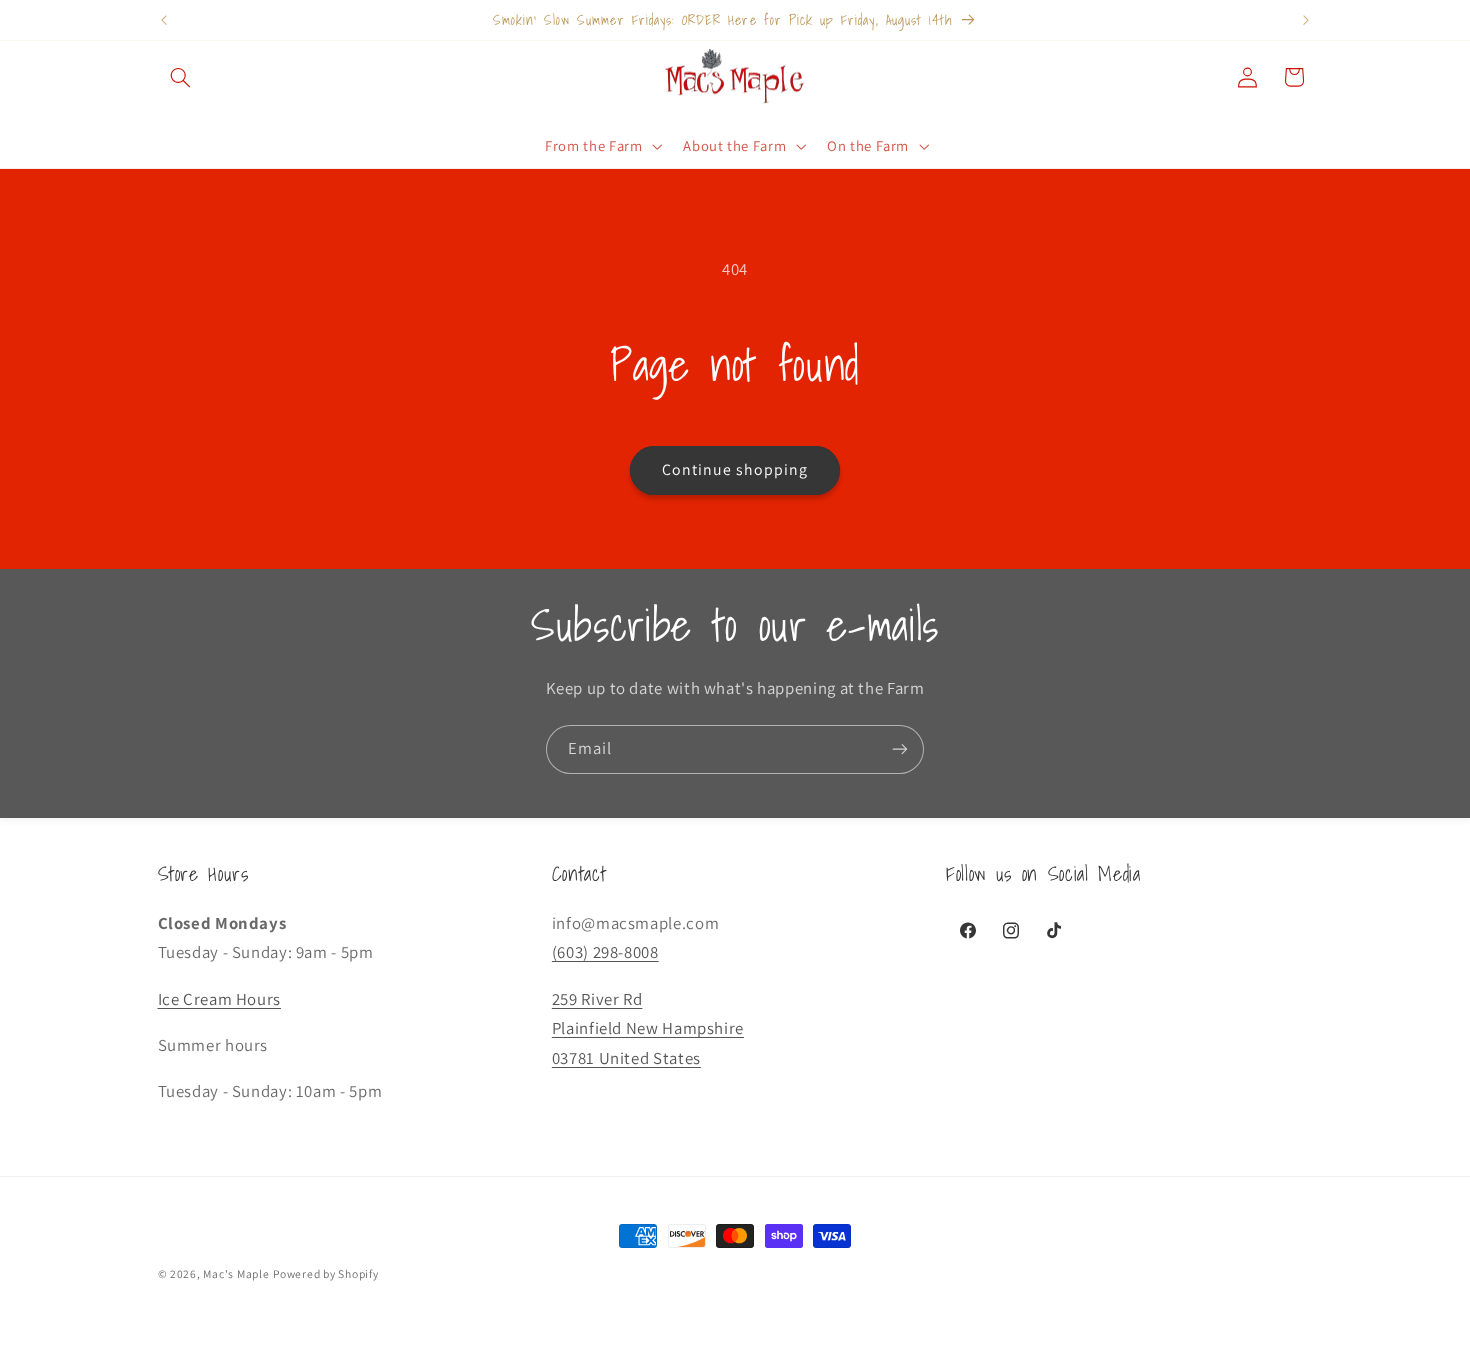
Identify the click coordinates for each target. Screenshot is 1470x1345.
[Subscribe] (900, 749)
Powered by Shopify (325, 1273)
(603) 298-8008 (605, 952)
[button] (181, 77)
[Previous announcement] (164, 20)
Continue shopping (735, 469)
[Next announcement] (1306, 20)
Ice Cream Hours (219, 999)
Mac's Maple (236, 1273)
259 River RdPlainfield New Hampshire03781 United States (648, 1028)
